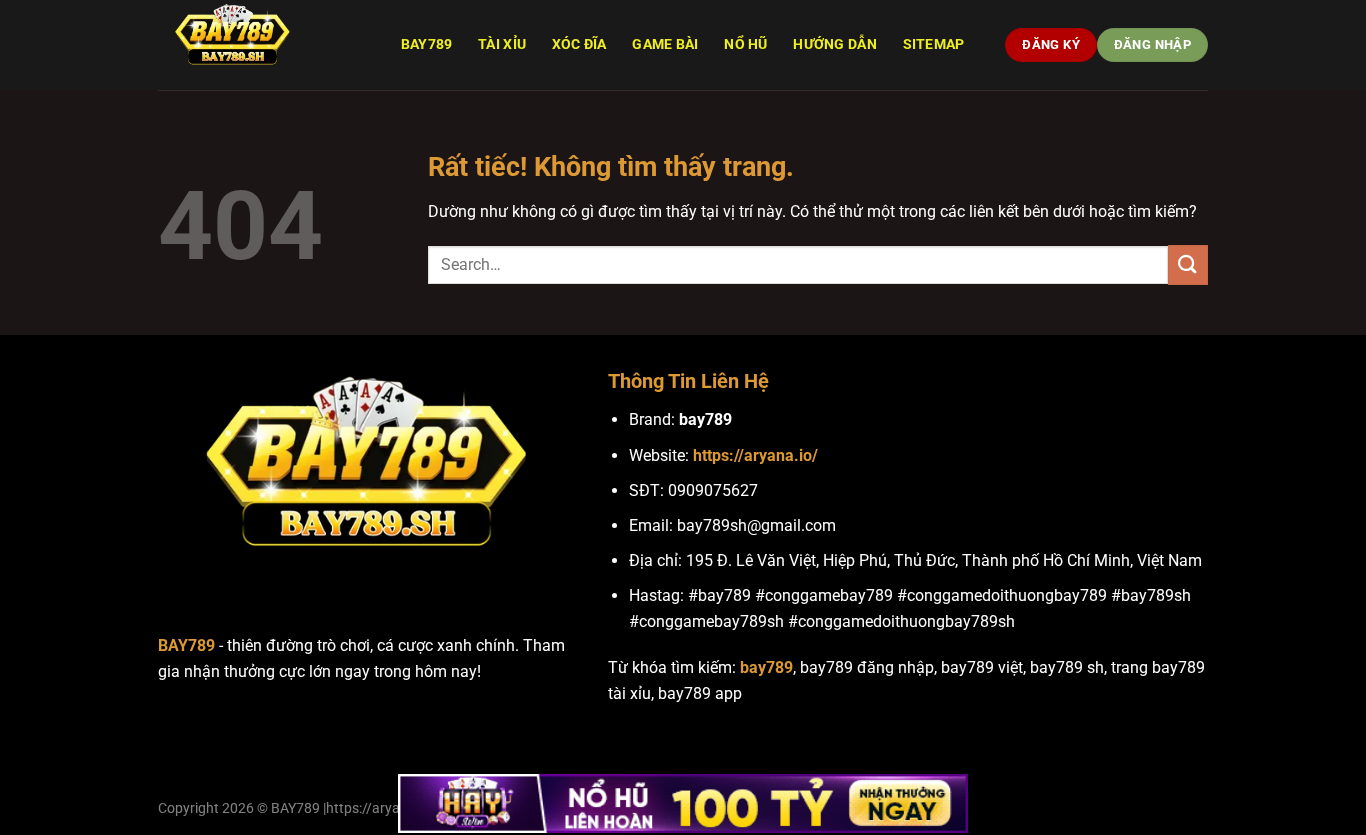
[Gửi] (1188, 264)
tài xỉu (502, 44)
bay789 (766, 667)
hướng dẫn (835, 44)
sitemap (934, 44)
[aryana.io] (258, 45)
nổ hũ (745, 44)
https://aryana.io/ (755, 455)
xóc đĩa (579, 44)
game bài (665, 44)
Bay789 (427, 44)
